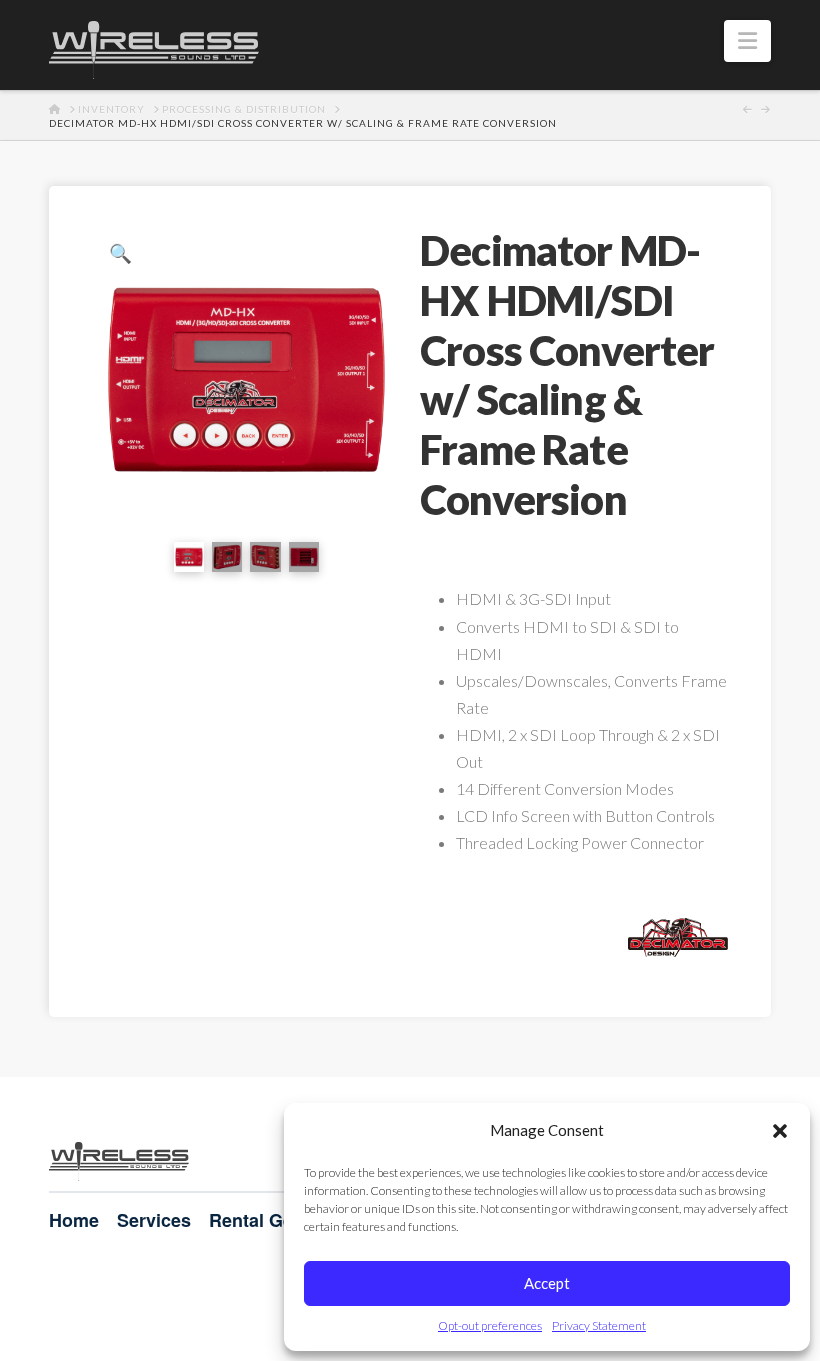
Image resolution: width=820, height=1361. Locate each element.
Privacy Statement (599, 1325)
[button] (780, 1131)
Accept (547, 1283)
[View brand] (678, 934)
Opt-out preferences (490, 1325)
